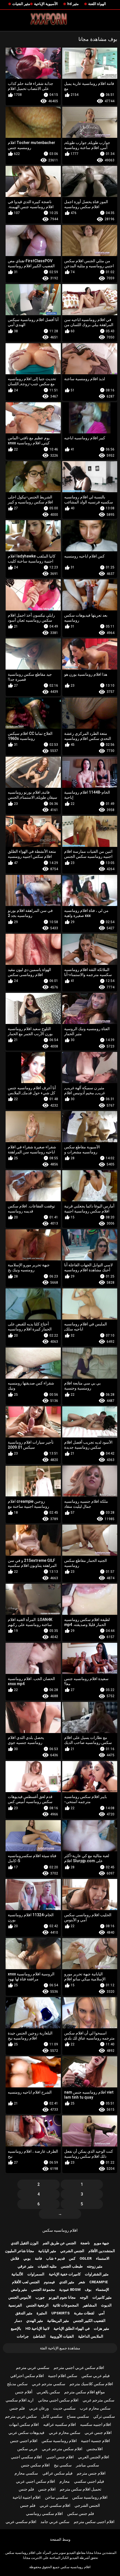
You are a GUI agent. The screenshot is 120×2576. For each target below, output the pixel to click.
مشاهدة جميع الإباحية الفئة (60, 2348)
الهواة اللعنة (97, 4)
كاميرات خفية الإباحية (65, 2274)
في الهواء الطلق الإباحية (72, 2328)
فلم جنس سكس (81, 2514)
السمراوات (36, 2274)
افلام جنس (47, 2489)
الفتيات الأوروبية (62, 2336)
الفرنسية (15, 2305)
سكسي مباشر (87, 2465)
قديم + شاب (55, 2258)
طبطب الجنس (72, 2266)
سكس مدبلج (17, 2384)
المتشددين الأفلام (102, 2251)
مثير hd (73, 4)
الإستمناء (102, 2290)
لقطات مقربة (84, 2313)
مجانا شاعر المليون (20, 2251)
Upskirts (61, 2313)
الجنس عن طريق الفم (59, 2243)
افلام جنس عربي (98, 2433)
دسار (18, 2321)
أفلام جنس (24, 2392)
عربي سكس (27, 2449)
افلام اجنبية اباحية (27, 2497)
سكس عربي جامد (55, 2522)
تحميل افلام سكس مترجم (81, 2489)
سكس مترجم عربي (99, 2400)
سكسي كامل (52, 2416)
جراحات (23, 2336)
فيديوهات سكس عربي (26, 2433)
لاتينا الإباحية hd (37, 2328)
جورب (40, 2297)
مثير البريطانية (58, 2321)
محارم (65, 2481)
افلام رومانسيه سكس (60, 2230)
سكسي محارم (26, 2473)
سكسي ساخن (57, 2497)
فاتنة (38, 2258)
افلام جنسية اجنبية (95, 2441)
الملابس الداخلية (91, 2336)
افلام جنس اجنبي (60, 2457)
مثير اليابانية (47, 2251)
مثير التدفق (24, 2313)
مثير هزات (101, 2328)
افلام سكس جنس (35, 2465)
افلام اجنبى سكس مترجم (94, 2522)
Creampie (99, 2282)
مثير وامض (19, 2290)
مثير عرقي (26, 2266)
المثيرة (42, 2313)
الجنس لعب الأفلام (26, 2282)
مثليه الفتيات (47, 2266)
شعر (82, 2282)
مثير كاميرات (102, 2297)
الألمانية (17, 2274)
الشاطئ (39, 2336)
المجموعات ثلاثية (66, 2305)
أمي (102, 2313)
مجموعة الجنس (43, 2290)
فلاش (15, 2258)
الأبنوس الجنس (20, 2297)
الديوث (106, 2305)
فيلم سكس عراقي (57, 2473)
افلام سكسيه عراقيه (60, 2424)
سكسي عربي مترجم (33, 2368)
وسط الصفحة (60, 2539)
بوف (88, 2290)
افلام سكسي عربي (55, 2505)
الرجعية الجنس (37, 2305)
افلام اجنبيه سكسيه (96, 2424)
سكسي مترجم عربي (49, 2384)
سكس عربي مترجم (21, 2416)
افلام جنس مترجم (91, 2473)
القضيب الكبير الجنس (89, 2321)
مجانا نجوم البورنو (62, 2297)
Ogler (86, 2258)
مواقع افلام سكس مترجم (85, 2392)
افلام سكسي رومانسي (44, 2514)
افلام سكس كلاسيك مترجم (91, 2384)
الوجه (84, 2297)
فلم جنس (17, 2408)
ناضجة (85, 2243)
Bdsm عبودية (70, 2290)
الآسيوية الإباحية (46, 4)
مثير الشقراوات (97, 2274)
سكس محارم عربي (65, 2433)
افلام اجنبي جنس (24, 2441)
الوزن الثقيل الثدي (25, 2243)
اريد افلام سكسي (20, 2400)
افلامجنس (95, 2449)
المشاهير (90, 2305)
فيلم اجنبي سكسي (89, 2481)
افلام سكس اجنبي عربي (35, 2481)
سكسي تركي (104, 2416)
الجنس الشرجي (72, 2251)
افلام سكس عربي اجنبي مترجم (79, 2368)
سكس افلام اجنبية (63, 2376)
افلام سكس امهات (24, 2424)
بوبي (27, 2258)
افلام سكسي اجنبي (26, 2457)
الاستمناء (103, 2258)
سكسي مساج (78, 2416)
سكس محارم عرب (95, 2408)
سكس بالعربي (48, 2392)
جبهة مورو (102, 2243)
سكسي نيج (63, 2465)
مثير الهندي (35, 2321)
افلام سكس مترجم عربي (62, 2449)
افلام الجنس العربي (93, 2457)
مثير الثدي (67, 2282)
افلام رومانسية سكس (59, 2441)
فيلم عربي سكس (96, 2376)
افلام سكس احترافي (27, 2376)
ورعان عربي (39, 2408)
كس (72, 2258)
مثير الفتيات (21, 4)
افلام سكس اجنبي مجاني (58, 2400)
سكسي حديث (64, 2408)
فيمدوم (49, 2282)
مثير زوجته (95, 2266)
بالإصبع (16, 2328)
